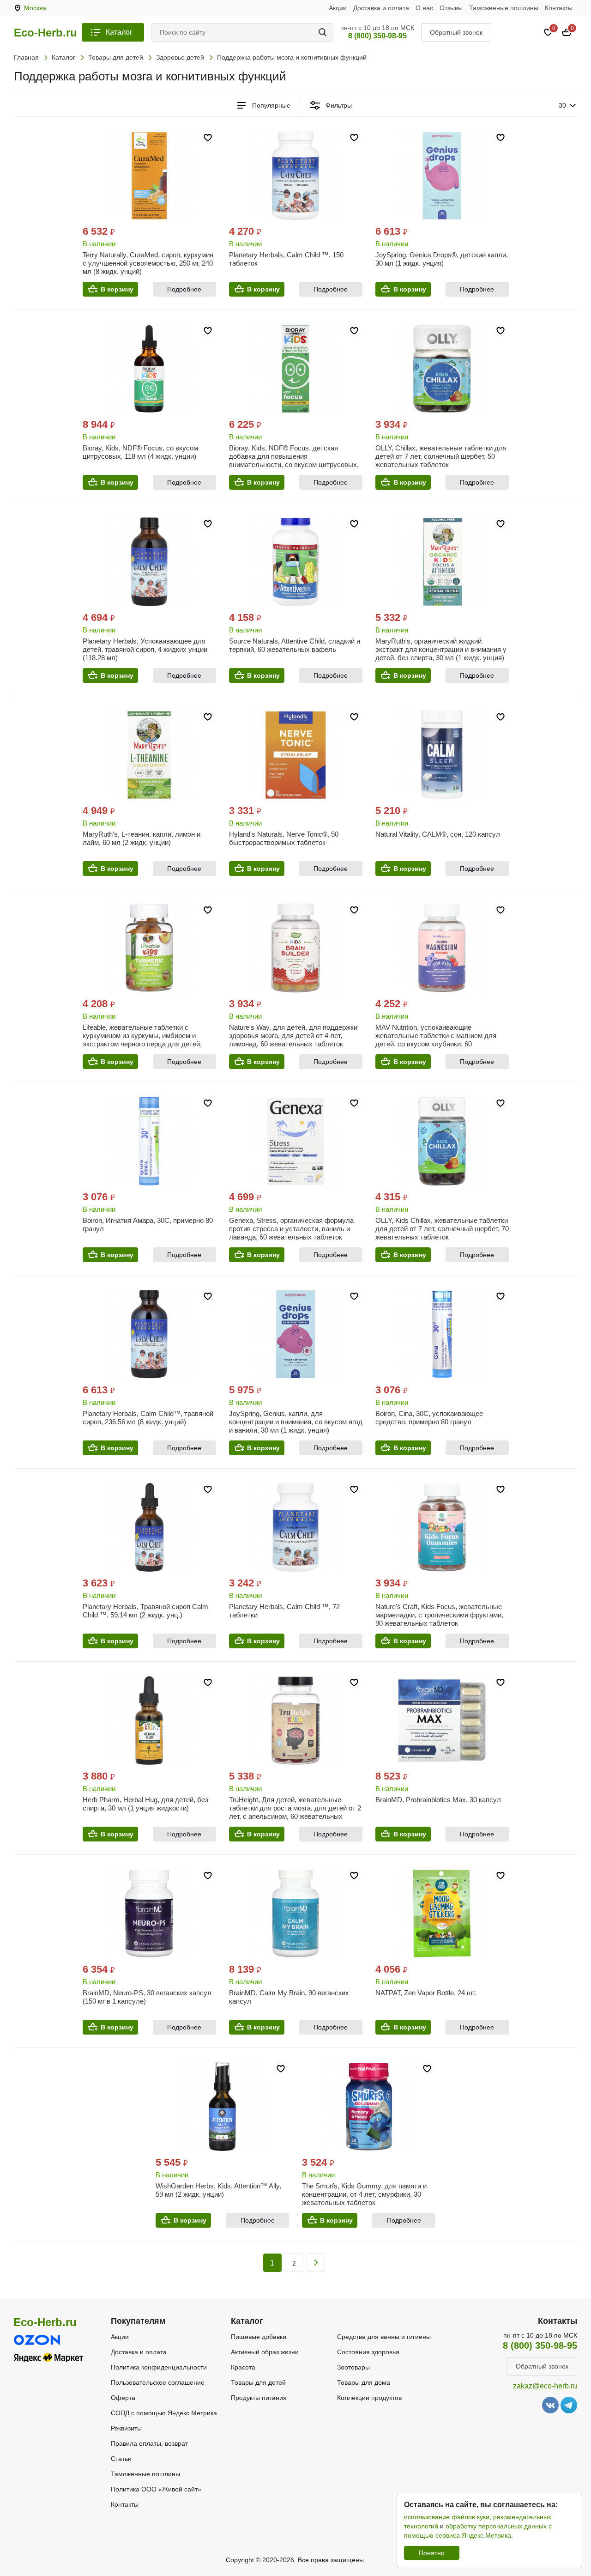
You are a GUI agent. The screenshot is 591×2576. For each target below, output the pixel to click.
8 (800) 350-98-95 (377, 36)
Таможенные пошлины (504, 8)
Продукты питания (259, 2398)
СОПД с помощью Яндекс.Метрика (164, 2413)
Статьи (121, 2459)
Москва (35, 8)
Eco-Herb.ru (45, 33)
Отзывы (451, 8)
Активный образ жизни (265, 2352)
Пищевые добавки (259, 2337)
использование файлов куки (447, 2517)
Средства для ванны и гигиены (384, 2337)
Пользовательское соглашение (158, 2382)
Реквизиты (126, 2428)
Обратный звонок (456, 32)
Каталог (119, 32)
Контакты (559, 8)
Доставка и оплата (381, 8)
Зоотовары (353, 2367)
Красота (243, 2367)
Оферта (123, 2398)
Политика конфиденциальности (159, 2367)
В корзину (117, 289)
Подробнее (184, 289)
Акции (338, 8)
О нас (424, 8)
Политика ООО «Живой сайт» (156, 2489)
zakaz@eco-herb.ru (545, 2386)
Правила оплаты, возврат (149, 2443)
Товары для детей (258, 2382)
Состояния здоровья (368, 2352)
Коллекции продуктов (369, 2398)
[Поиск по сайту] (324, 32)
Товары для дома (364, 2382)
